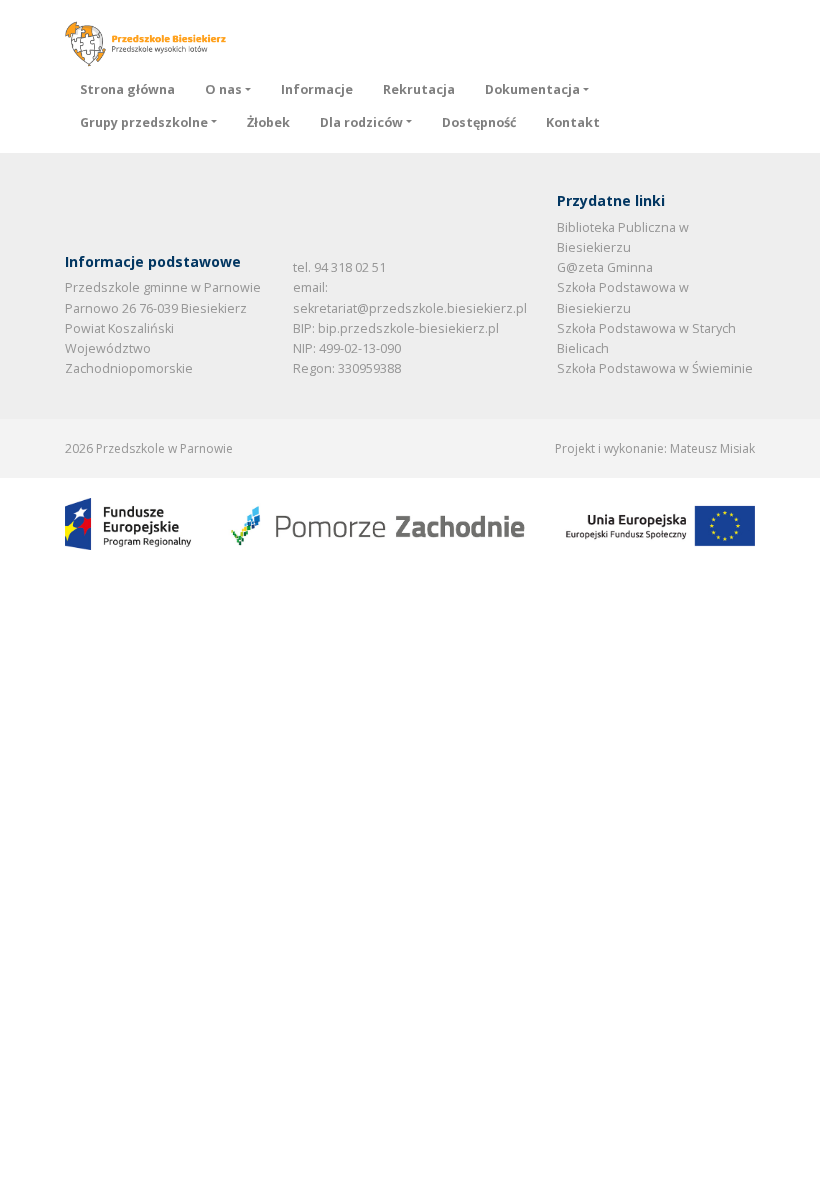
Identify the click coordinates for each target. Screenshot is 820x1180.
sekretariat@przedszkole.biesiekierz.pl (410, 308)
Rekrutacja (419, 89)
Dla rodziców (361, 122)
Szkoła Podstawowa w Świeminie (655, 368)
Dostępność (479, 122)
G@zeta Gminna (605, 267)
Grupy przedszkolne (144, 122)
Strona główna (127, 89)
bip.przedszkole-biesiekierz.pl (408, 328)
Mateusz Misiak (712, 448)
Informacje (317, 89)
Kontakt (573, 122)
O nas (223, 89)
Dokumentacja (532, 89)
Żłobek (268, 122)
